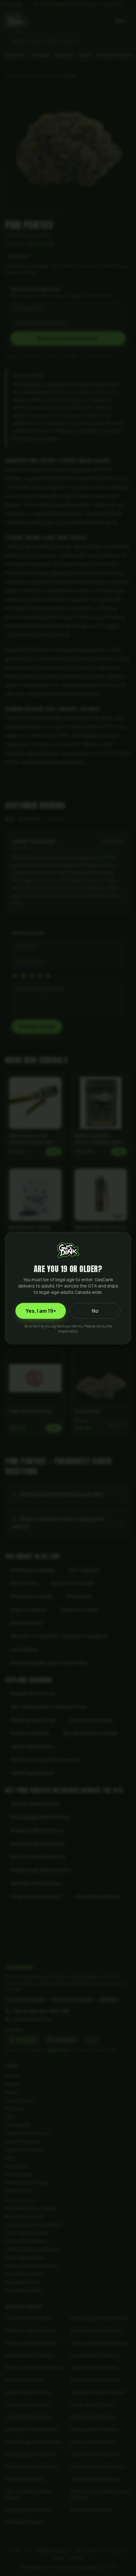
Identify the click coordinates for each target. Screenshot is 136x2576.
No (95, 1311)
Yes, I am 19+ (41, 1311)
